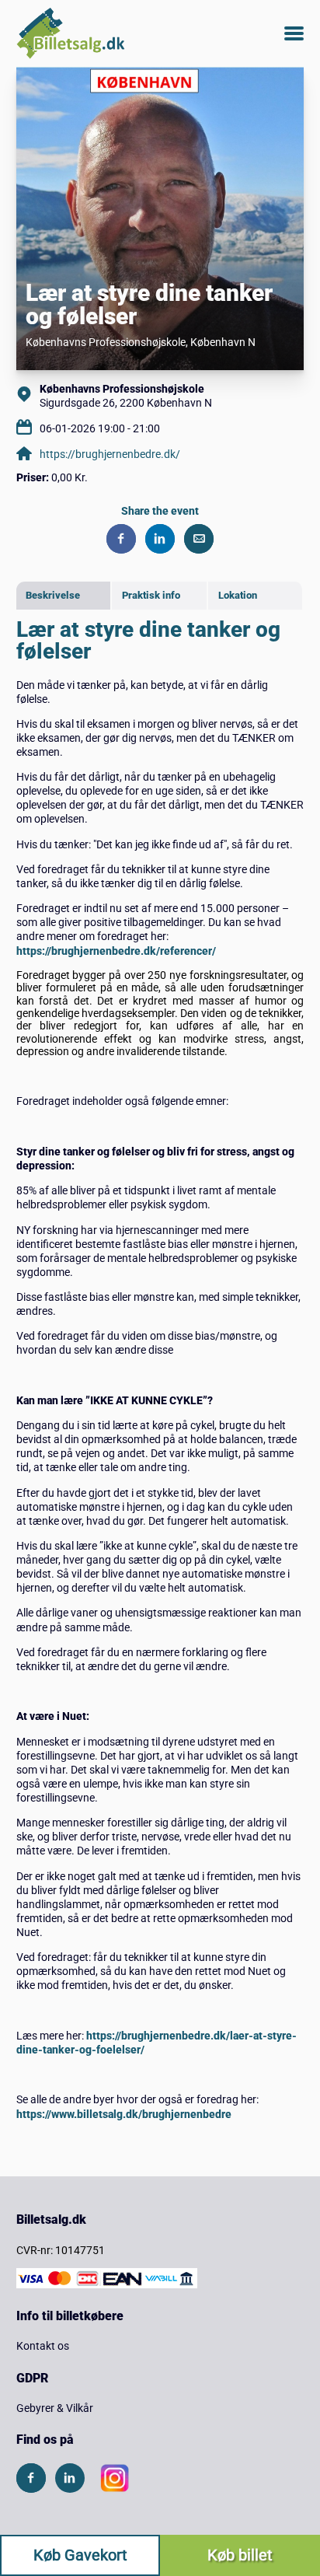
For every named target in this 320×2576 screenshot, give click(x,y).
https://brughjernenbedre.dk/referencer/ (116, 951)
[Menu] (294, 33)
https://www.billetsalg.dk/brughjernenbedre (124, 2114)
